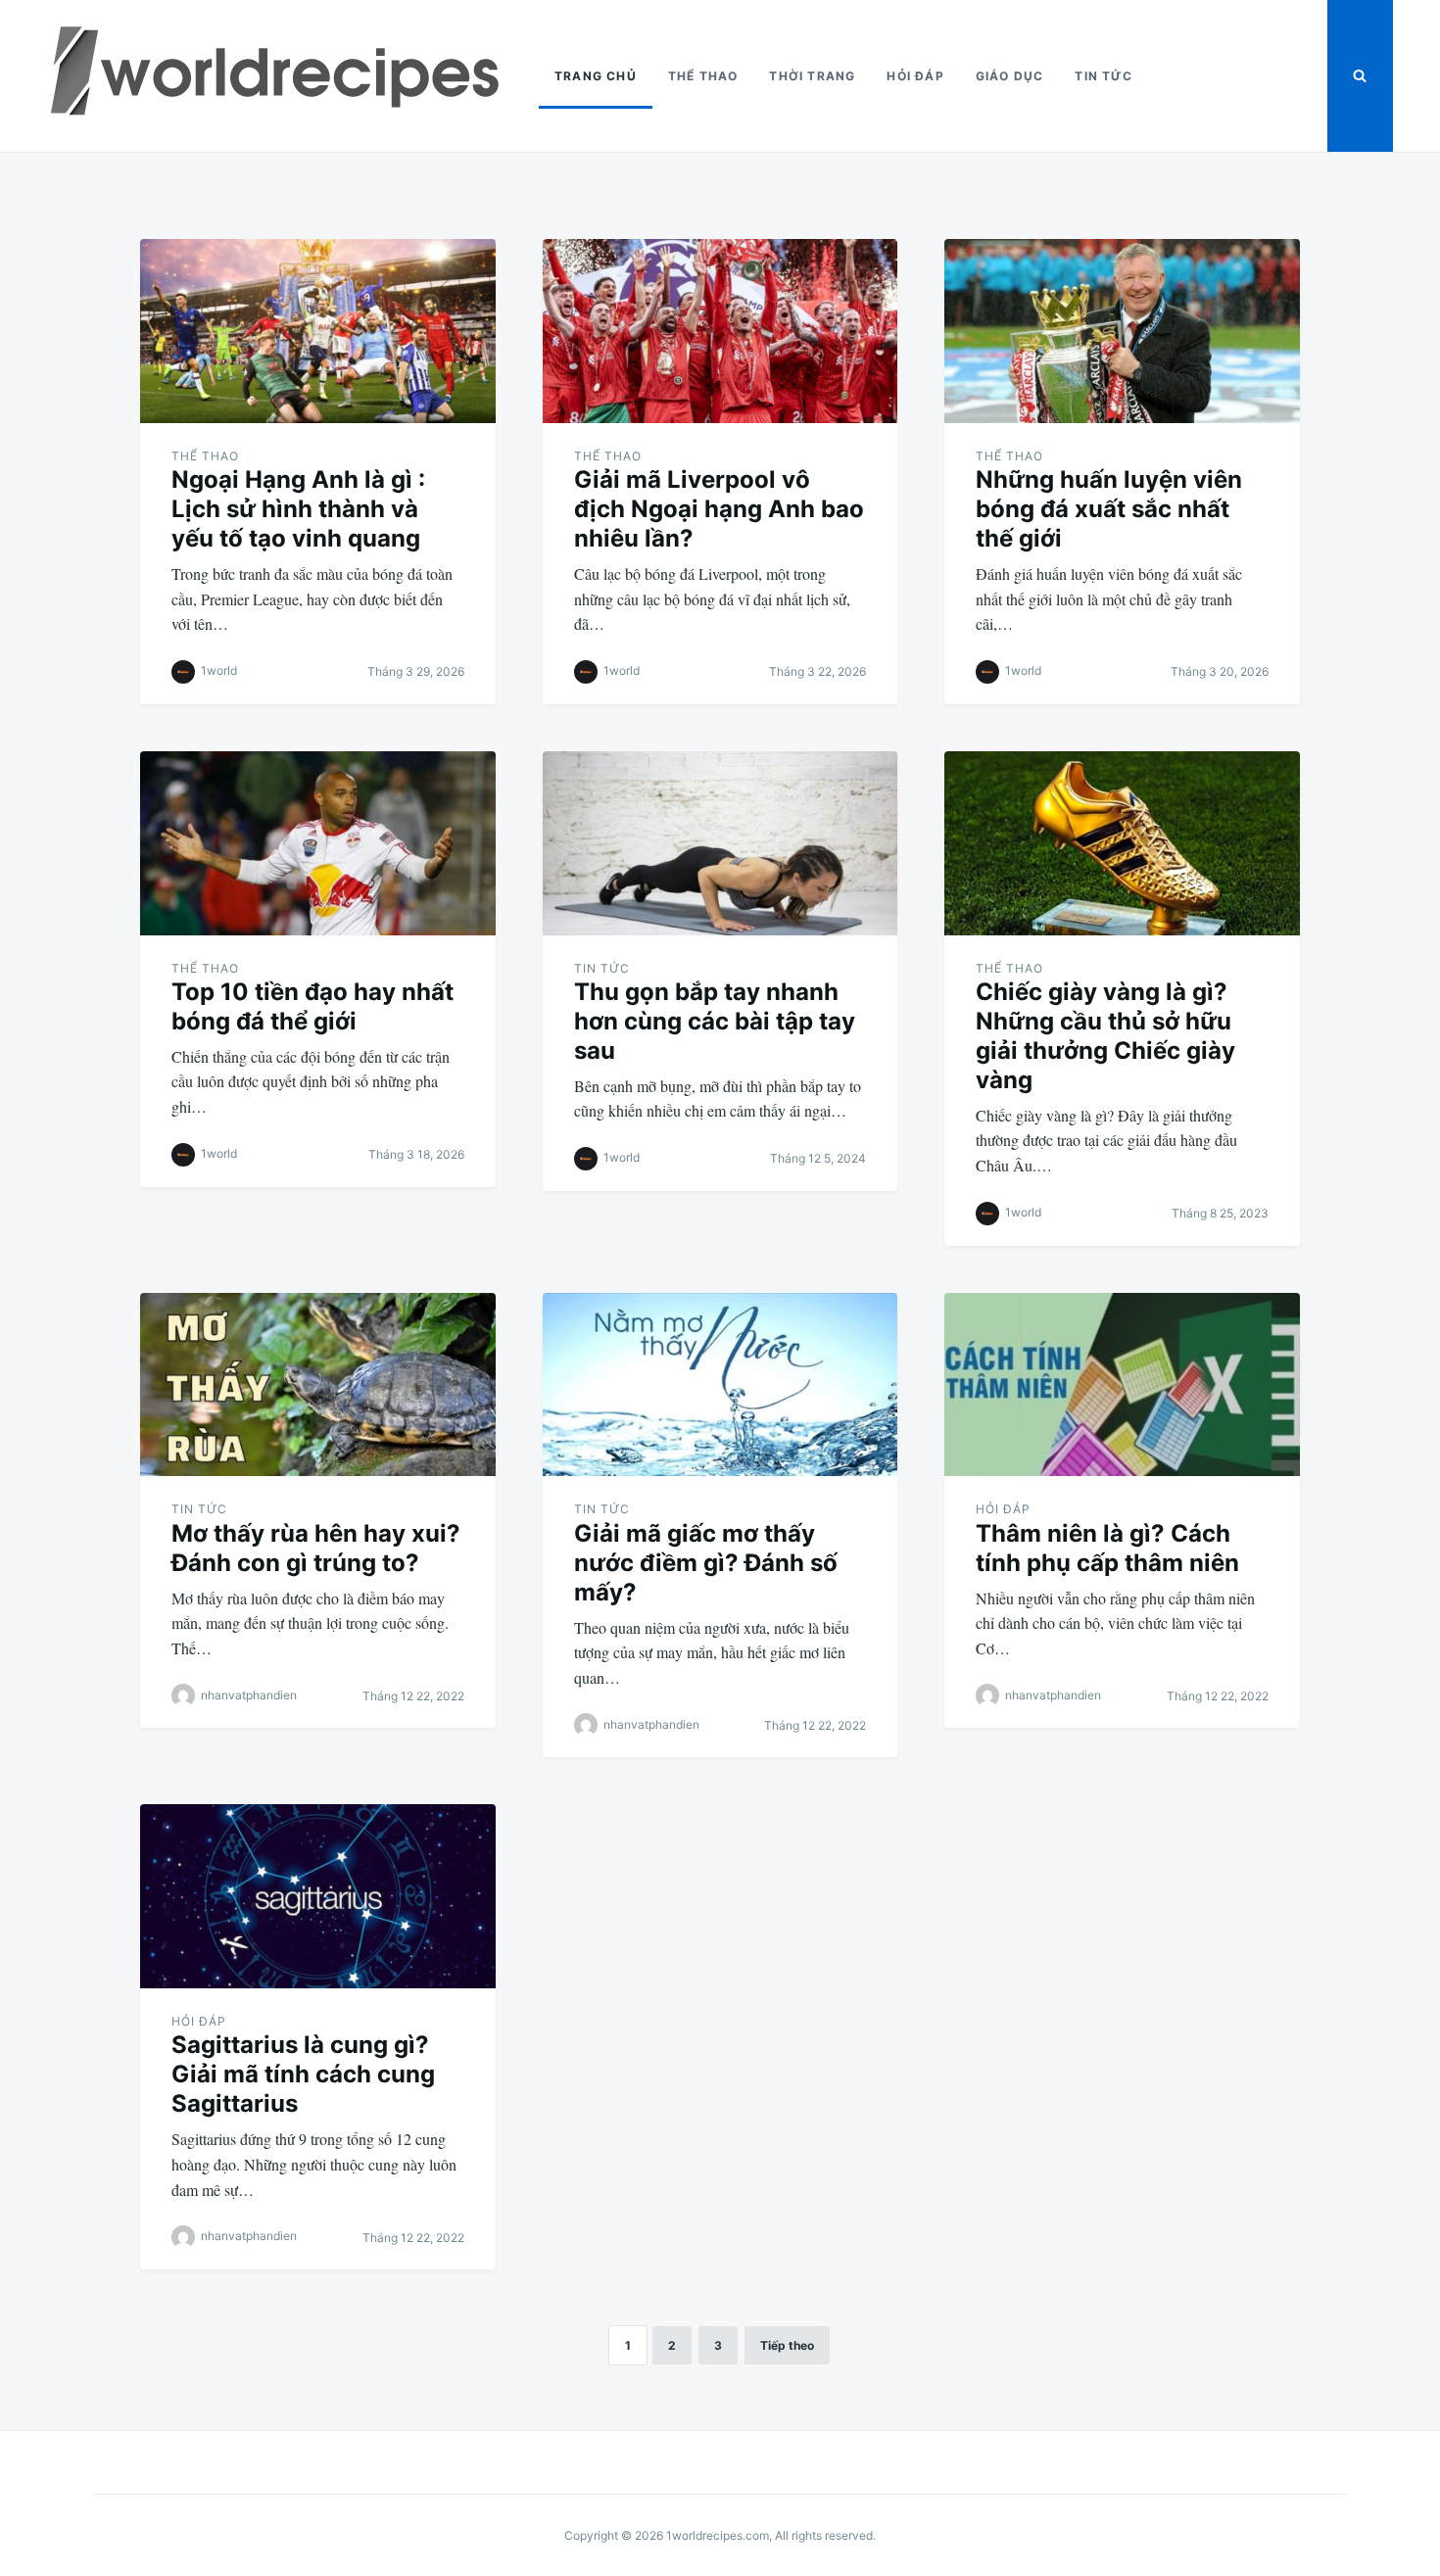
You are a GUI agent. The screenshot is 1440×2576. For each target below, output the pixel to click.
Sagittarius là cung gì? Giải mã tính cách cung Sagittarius (303, 2074)
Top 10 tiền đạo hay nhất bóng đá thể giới (312, 1006)
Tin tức (1103, 76)
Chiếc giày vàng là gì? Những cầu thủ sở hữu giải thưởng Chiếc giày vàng (1105, 1036)
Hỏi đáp (915, 76)
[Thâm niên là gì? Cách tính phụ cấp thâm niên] (1122, 1385)
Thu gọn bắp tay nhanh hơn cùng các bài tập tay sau (715, 1021)
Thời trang (812, 76)
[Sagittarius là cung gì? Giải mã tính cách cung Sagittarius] (318, 1896)
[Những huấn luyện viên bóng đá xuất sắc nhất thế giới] (1122, 331)
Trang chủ (596, 76)
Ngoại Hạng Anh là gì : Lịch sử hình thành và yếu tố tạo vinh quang (298, 509)
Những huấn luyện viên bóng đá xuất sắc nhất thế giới (1109, 509)
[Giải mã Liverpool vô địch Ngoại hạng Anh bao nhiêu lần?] (720, 331)
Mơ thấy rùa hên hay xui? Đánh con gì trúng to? (316, 1548)
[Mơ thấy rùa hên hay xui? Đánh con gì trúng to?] (318, 1385)
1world (219, 670)
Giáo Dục (1010, 76)
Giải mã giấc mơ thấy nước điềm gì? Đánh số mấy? (706, 1563)
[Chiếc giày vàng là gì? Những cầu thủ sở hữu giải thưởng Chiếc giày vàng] (1122, 843)
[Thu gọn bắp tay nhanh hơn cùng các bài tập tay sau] (720, 843)
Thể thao (703, 76)
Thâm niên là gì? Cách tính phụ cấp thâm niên (1107, 1548)
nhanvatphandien (249, 1695)
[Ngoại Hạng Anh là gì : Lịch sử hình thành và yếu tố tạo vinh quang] (318, 331)
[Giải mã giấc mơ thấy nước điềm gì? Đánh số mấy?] (720, 1385)
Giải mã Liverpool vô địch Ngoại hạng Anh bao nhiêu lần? (719, 509)
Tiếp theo (787, 2345)
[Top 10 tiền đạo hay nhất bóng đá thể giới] (318, 843)
